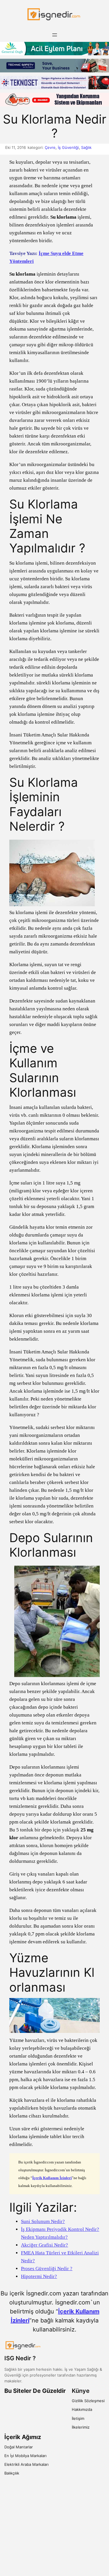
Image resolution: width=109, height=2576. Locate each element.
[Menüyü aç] (55, 35)
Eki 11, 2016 (16, 147)
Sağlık (86, 147)
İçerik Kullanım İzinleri (52, 2178)
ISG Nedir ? (20, 2358)
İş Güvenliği (68, 147)
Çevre (50, 147)
